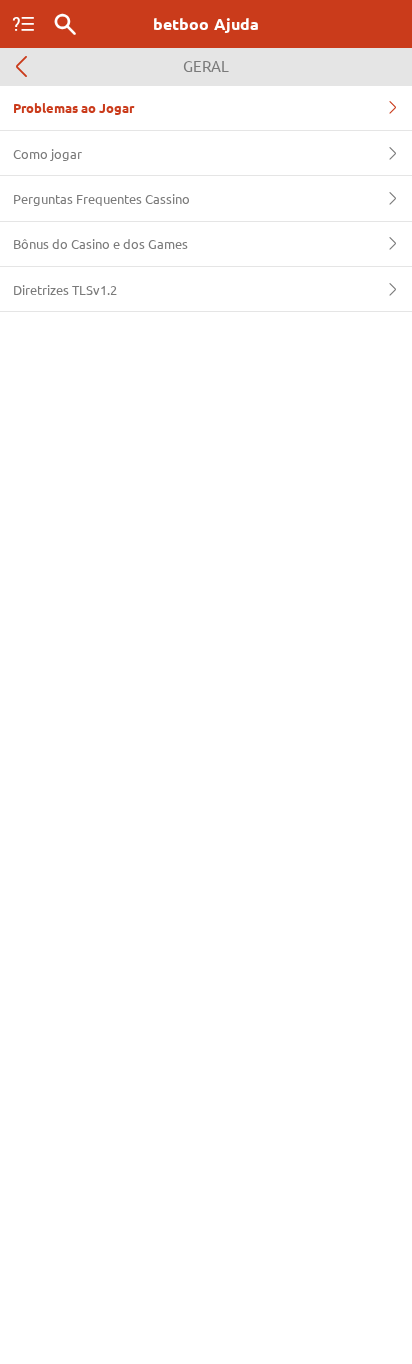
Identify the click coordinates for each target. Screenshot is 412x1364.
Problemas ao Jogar (73, 107)
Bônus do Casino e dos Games (100, 243)
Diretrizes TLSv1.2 (65, 289)
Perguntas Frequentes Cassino (101, 198)
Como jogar (47, 153)
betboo (206, 23)
